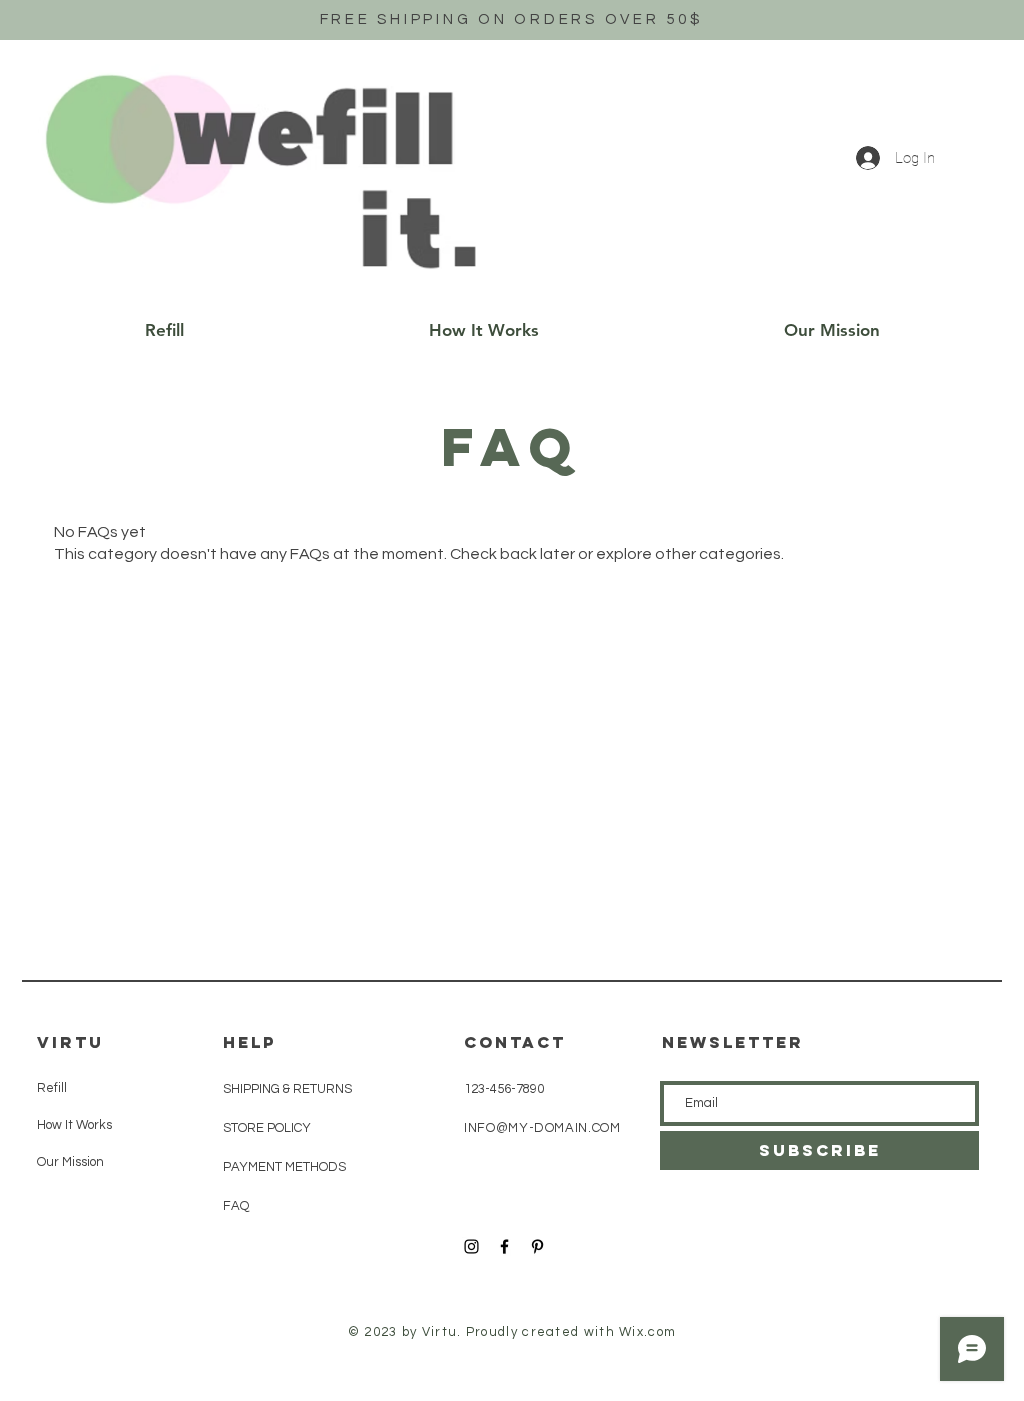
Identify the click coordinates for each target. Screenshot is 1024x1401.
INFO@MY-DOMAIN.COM (542, 1128)
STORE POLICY (268, 1128)
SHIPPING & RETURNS (287, 1089)
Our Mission (70, 1162)
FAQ (236, 1206)
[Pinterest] (537, 1246)
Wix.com (647, 1332)
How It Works (74, 1125)
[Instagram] (471, 1246)
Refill (52, 1088)
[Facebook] (504, 1246)
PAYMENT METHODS (284, 1167)
